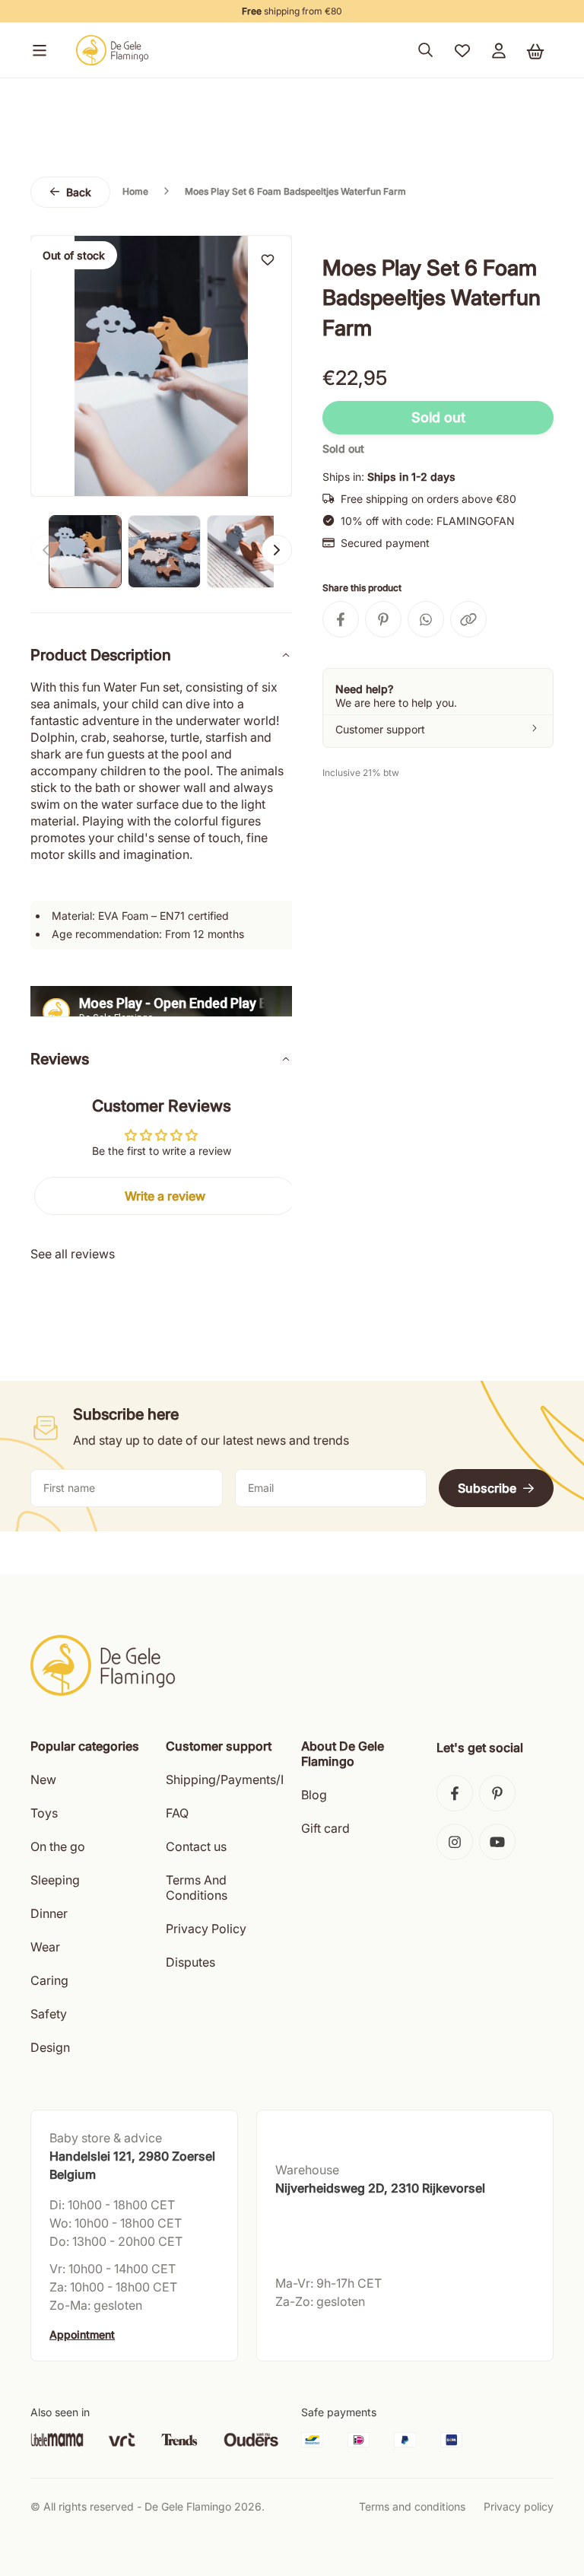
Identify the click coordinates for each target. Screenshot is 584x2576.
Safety (49, 2014)
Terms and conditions (412, 2506)
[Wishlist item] (268, 259)
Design (50, 2047)
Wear (45, 1947)
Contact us (196, 1846)
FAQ (177, 1813)
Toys (44, 1813)
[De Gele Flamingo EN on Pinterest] (497, 1793)
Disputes (190, 1962)
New (43, 1779)
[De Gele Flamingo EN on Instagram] (455, 1842)
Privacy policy (519, 2506)
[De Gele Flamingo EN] (113, 50)
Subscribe (487, 1488)
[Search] (426, 50)
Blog (314, 1795)
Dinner (49, 1913)
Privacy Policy (206, 1929)
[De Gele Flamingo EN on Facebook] (455, 1793)
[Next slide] (277, 550)
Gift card (325, 1828)
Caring (49, 1980)
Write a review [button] (165, 1196)
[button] (36, 50)
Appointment (82, 2334)
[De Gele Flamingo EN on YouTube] (497, 1842)
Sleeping (55, 1880)
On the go (58, 1846)
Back (79, 192)
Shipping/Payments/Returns (244, 1779)
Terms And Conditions (197, 1887)
